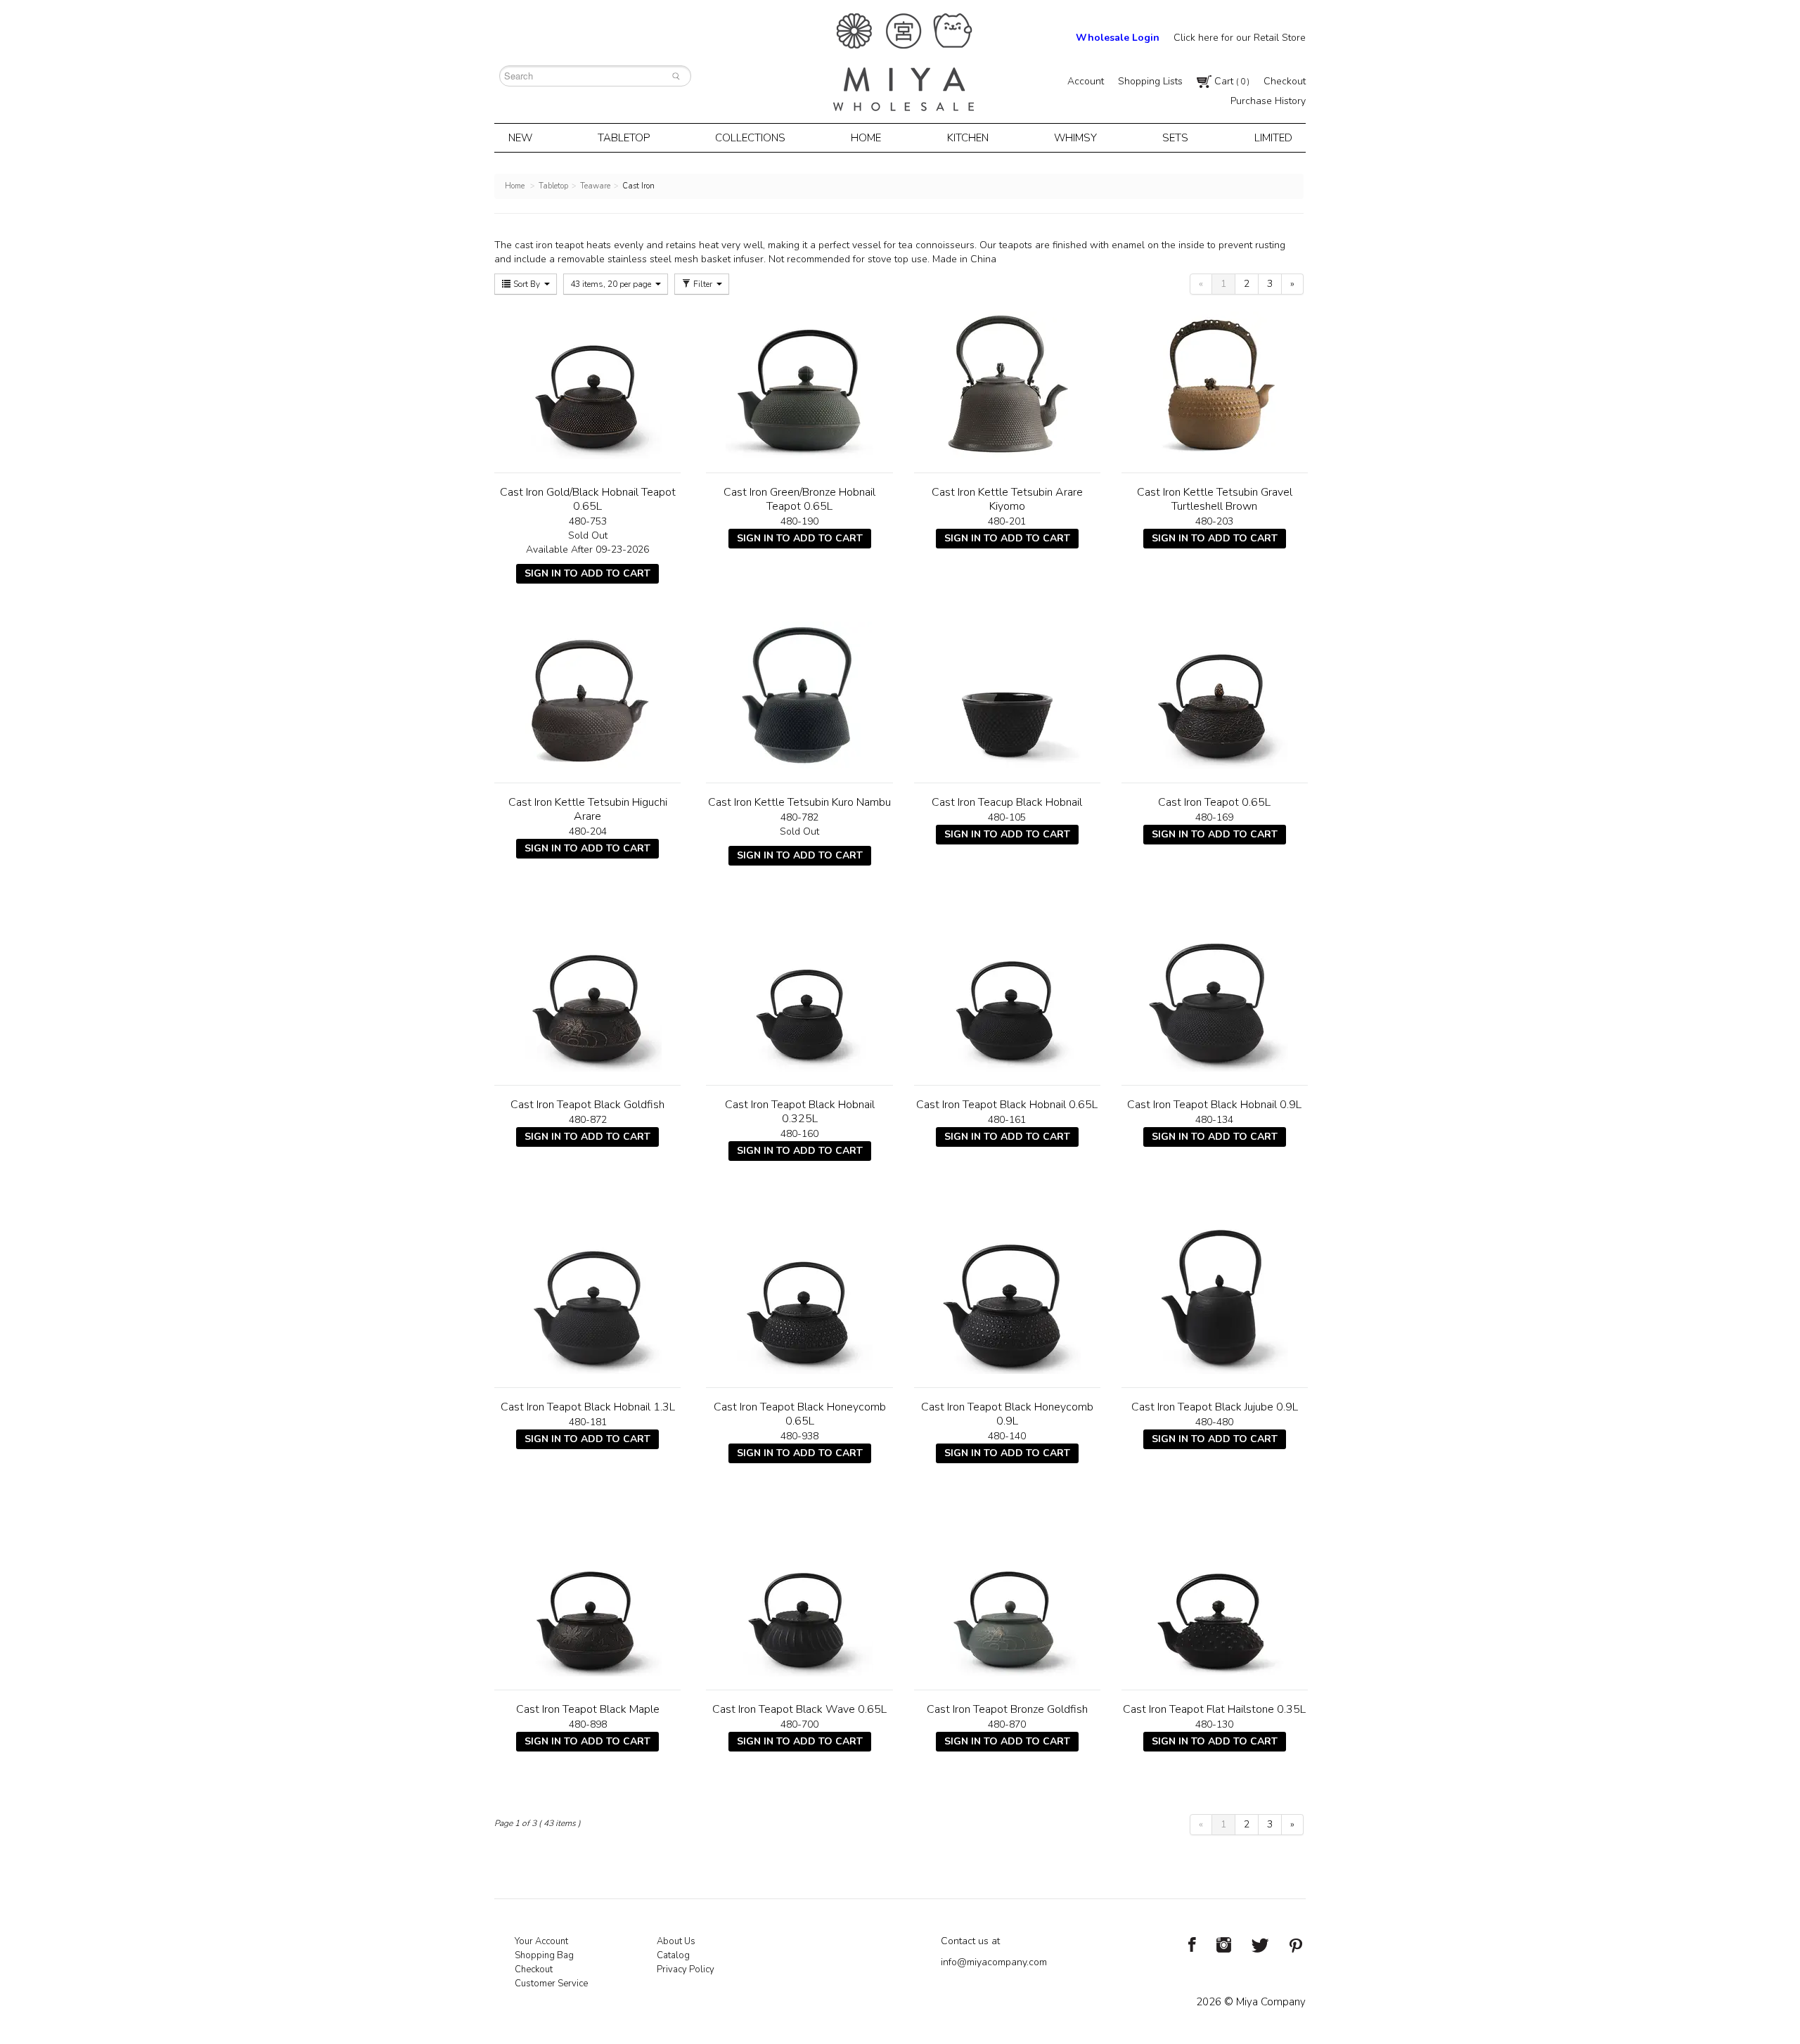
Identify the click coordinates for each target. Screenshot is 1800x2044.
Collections (750, 138)
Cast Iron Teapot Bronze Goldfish (1007, 1709)
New (520, 138)
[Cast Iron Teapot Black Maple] (587, 1602)
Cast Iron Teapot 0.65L (1214, 802)
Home (866, 138)
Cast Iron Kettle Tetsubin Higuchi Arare (588, 809)
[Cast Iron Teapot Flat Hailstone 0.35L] (1215, 1602)
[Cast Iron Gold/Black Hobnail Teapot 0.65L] (587, 385)
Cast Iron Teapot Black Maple (588, 1709)
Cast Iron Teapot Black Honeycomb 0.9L (1007, 1414)
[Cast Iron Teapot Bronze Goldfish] (1007, 1602)
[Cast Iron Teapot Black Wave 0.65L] (799, 1602)
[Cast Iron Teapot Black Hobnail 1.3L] (587, 1300)
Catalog (673, 1955)
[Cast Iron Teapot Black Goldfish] (587, 998)
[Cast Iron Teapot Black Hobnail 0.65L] (1007, 998)
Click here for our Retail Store (1240, 38)
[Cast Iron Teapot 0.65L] (1215, 695)
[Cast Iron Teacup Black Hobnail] (1007, 695)
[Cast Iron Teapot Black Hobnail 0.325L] (799, 998)
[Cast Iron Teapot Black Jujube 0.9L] (1215, 1300)
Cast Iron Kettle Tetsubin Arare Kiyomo (1007, 499)
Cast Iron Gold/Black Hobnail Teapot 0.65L (588, 499)
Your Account (541, 1941)
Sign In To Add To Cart (587, 573)
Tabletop (624, 138)
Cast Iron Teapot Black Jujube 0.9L (1215, 1407)
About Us (676, 1941)
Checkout (1285, 81)
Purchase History (1268, 101)
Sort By (527, 284)
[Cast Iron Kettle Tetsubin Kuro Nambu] (799, 695)
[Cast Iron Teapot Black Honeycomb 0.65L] (799, 1300)
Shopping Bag (544, 1955)
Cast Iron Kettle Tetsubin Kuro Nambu (799, 802)
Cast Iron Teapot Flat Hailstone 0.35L (1214, 1709)
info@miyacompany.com (994, 1962)
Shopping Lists (1150, 81)
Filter (703, 284)
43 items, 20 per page (612, 284)
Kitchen (968, 138)
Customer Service (551, 1984)
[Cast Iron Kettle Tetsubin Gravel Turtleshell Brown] (1215, 385)
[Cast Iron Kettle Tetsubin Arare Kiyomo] (1007, 385)
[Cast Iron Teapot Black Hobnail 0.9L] (1215, 998)
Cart (1230, 81)
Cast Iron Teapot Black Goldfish (587, 1105)
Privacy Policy (686, 1969)
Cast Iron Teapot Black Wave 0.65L (799, 1709)
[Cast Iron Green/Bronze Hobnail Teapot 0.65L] (799, 385)
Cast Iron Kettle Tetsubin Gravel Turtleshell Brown (1215, 499)
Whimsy (1075, 138)
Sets (1175, 138)
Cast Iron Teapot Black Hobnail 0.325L (800, 1112)
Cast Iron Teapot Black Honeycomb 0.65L (800, 1414)
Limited (1273, 138)
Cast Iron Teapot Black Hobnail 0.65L (1007, 1105)
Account (1086, 81)
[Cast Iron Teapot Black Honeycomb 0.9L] (1007, 1300)
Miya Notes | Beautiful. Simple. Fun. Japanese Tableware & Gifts (904, 62)
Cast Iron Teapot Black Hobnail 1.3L (588, 1407)
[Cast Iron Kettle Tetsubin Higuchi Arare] (587, 695)
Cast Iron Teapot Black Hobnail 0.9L (1214, 1105)
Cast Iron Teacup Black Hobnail (1007, 802)
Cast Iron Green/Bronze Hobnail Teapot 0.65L (799, 499)
